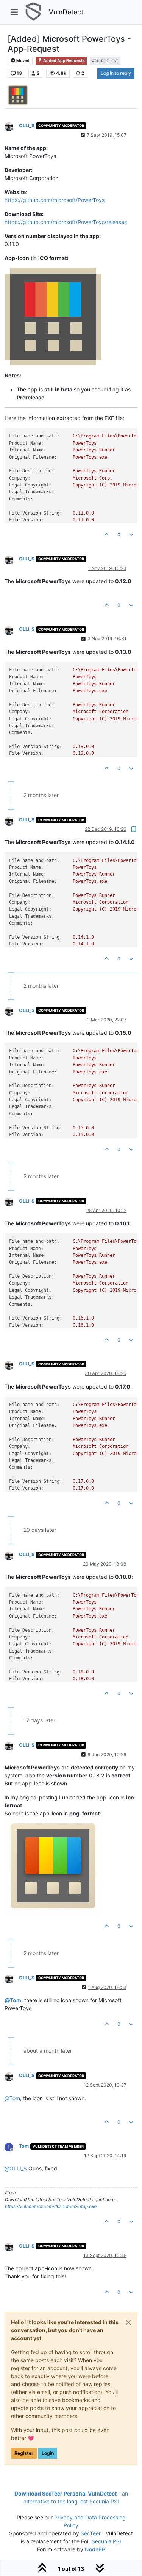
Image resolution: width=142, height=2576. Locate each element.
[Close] (128, 2322)
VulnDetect (66, 12)
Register (24, 2453)
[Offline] (12, 126)
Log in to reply (116, 73)
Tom (24, 2146)
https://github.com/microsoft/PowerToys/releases (66, 222)
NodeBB (95, 2549)
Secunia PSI (106, 2541)
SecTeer (91, 2533)
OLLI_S (27, 125)
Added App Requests (64, 61)
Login (48, 2453)
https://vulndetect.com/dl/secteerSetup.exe (51, 2206)
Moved (23, 61)
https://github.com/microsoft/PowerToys (55, 200)
